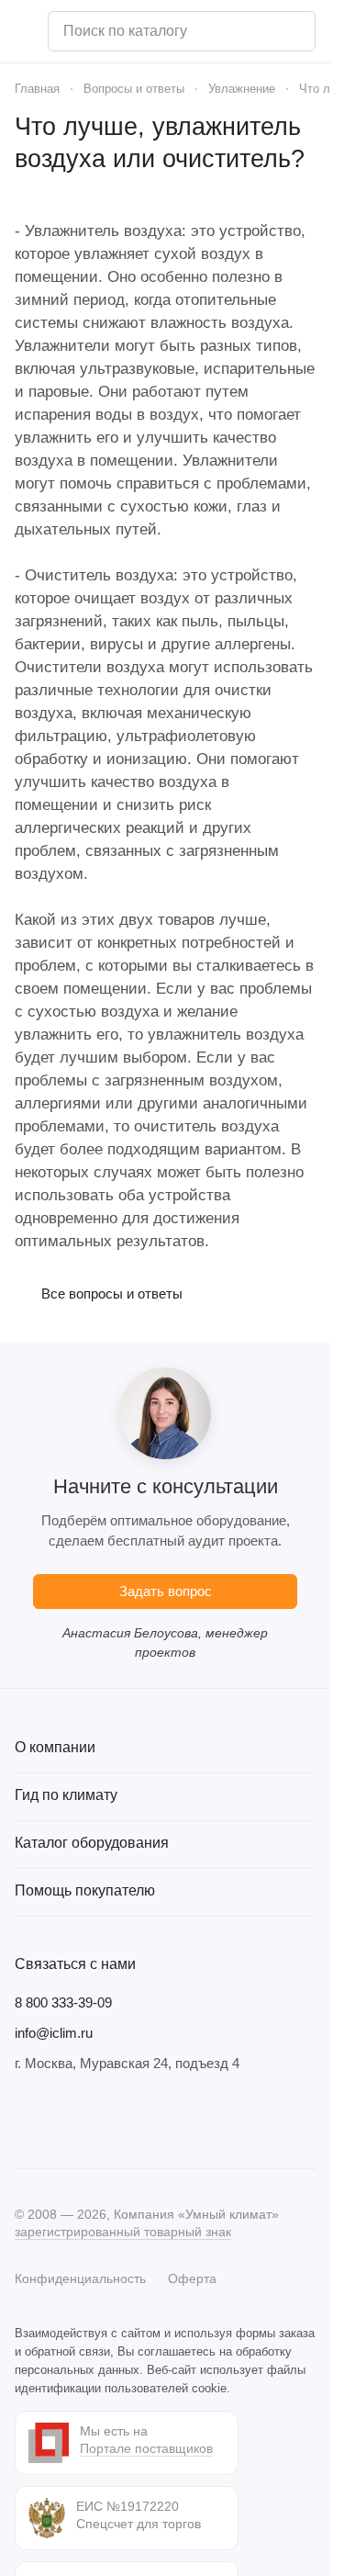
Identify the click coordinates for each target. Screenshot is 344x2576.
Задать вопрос (166, 1591)
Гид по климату (66, 1795)
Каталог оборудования (92, 1843)
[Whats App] (136, 2120)
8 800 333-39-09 (63, 2002)
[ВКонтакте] (26, 2120)
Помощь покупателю (85, 1890)
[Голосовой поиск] (294, 31)
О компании (55, 1747)
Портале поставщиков (146, 2448)
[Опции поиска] (254, 31)
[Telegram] (62, 2120)
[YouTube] (99, 2120)
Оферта (192, 2278)
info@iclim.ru (54, 2033)
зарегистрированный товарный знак (123, 2232)
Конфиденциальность (80, 2278)
